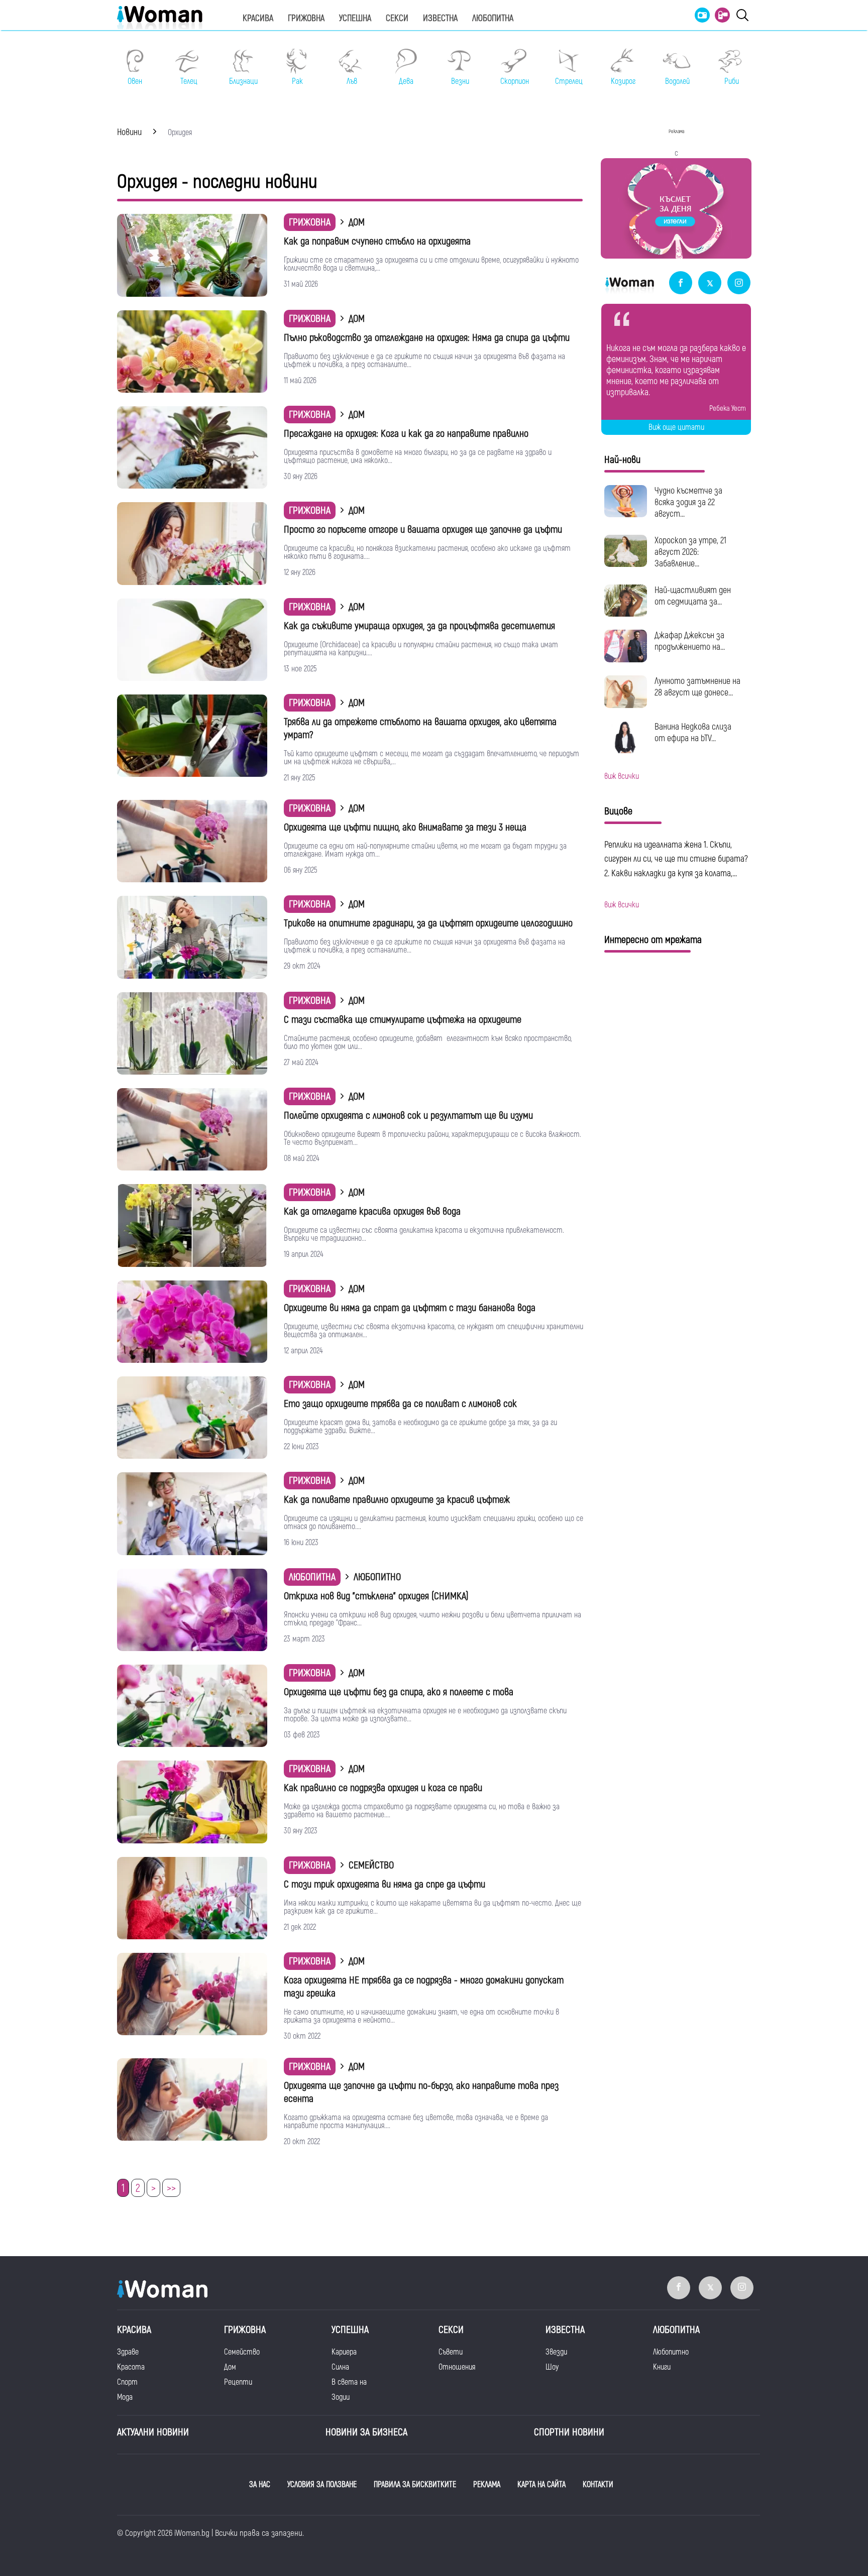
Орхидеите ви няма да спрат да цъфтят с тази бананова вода (410, 1308)
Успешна (355, 18)
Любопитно (671, 2352)
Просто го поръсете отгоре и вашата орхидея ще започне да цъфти (423, 530)
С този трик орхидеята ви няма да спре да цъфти (385, 1884)
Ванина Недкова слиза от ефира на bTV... (693, 733)
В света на (349, 2382)
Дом (230, 2367)
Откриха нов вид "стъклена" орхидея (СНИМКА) (376, 1596)
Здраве (128, 2352)
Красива (258, 18)
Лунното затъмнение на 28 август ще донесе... (697, 687)
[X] (710, 283)
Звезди (556, 2352)
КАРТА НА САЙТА (541, 2485)
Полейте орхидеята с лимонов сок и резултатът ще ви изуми (408, 1116)
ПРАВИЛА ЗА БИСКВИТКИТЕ (415, 2485)
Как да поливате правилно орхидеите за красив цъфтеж (397, 1500)
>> (171, 2188)
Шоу (552, 2367)
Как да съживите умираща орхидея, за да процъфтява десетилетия (419, 626)
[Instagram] (739, 283)
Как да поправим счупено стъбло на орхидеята (377, 241)
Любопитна (493, 18)
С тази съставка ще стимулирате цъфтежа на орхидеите (403, 1020)
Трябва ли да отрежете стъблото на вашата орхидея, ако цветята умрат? (420, 728)
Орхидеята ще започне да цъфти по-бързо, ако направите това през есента (421, 2092)
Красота (131, 2367)
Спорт (127, 2382)
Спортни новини (569, 2432)
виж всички (622, 776)
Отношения (457, 2367)
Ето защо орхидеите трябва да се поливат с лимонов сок (400, 1404)
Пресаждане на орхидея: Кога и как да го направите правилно (406, 434)
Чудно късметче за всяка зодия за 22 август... (688, 502)
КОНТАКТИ (598, 2485)
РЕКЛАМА (487, 2485)
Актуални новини (153, 2432)
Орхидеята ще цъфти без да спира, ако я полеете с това (399, 1692)
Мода (125, 2397)
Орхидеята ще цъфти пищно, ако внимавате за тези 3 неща (405, 827)
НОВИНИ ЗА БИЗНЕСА (366, 2432)
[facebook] (681, 283)
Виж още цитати (676, 427)
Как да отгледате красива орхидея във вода (372, 1211)
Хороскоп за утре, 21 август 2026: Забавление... (690, 552)
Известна (440, 18)
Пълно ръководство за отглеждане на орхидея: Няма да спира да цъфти (427, 338)
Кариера (344, 2352)
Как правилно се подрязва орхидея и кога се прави (383, 1788)
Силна (340, 2367)
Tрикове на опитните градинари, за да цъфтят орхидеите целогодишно (428, 923)
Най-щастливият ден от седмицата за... (693, 596)
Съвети (451, 2352)
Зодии (341, 2397)
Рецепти (238, 2382)
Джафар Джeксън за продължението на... (690, 641)
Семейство (242, 2352)
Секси (397, 18)
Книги (662, 2367)
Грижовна (306, 18)
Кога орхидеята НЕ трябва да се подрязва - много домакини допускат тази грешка (424, 1987)
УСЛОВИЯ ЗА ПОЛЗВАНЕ (322, 2485)
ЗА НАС (260, 2485)
